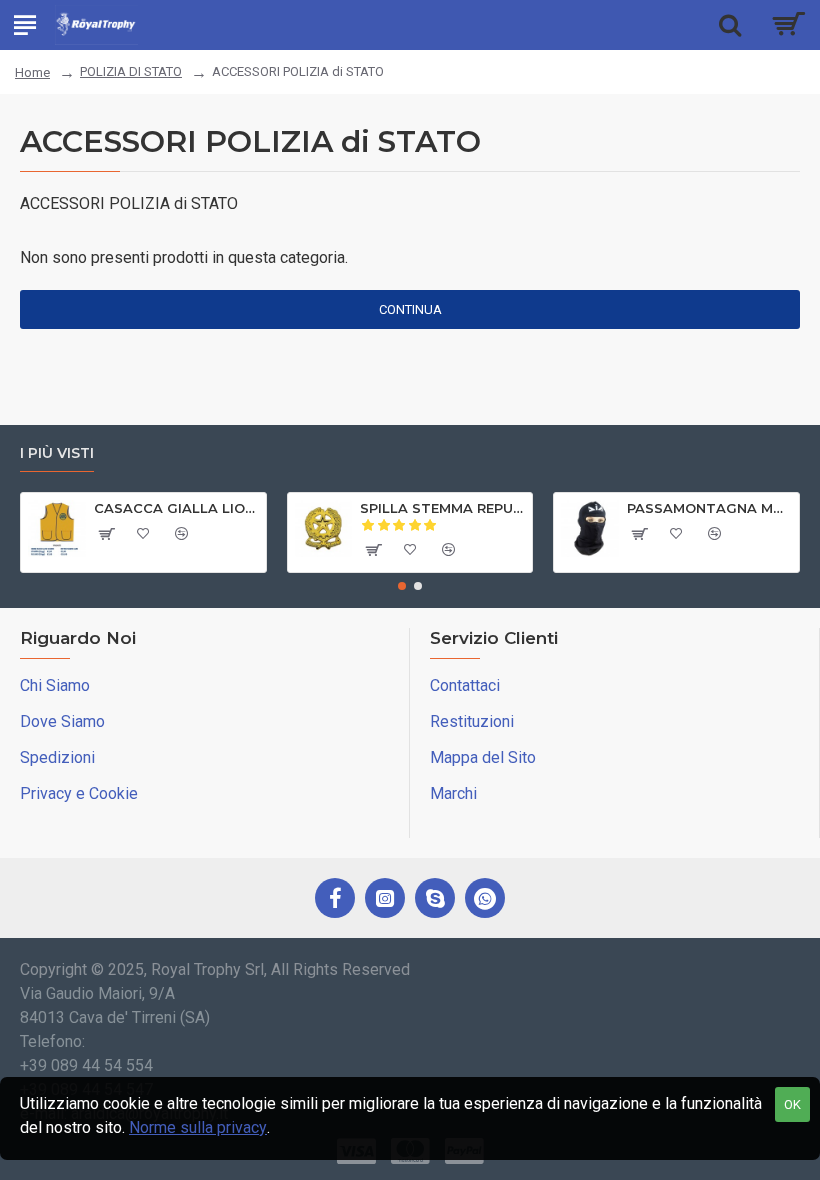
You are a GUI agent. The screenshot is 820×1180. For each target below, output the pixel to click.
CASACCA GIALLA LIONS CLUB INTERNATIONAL (176, 508)
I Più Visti (57, 453)
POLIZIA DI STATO (131, 71)
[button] (402, 586)
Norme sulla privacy (198, 1127)
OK (792, 1104)
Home (32, 72)
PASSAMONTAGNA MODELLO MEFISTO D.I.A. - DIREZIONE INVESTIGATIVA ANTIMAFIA (709, 508)
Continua (410, 309)
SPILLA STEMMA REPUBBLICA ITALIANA (442, 508)
